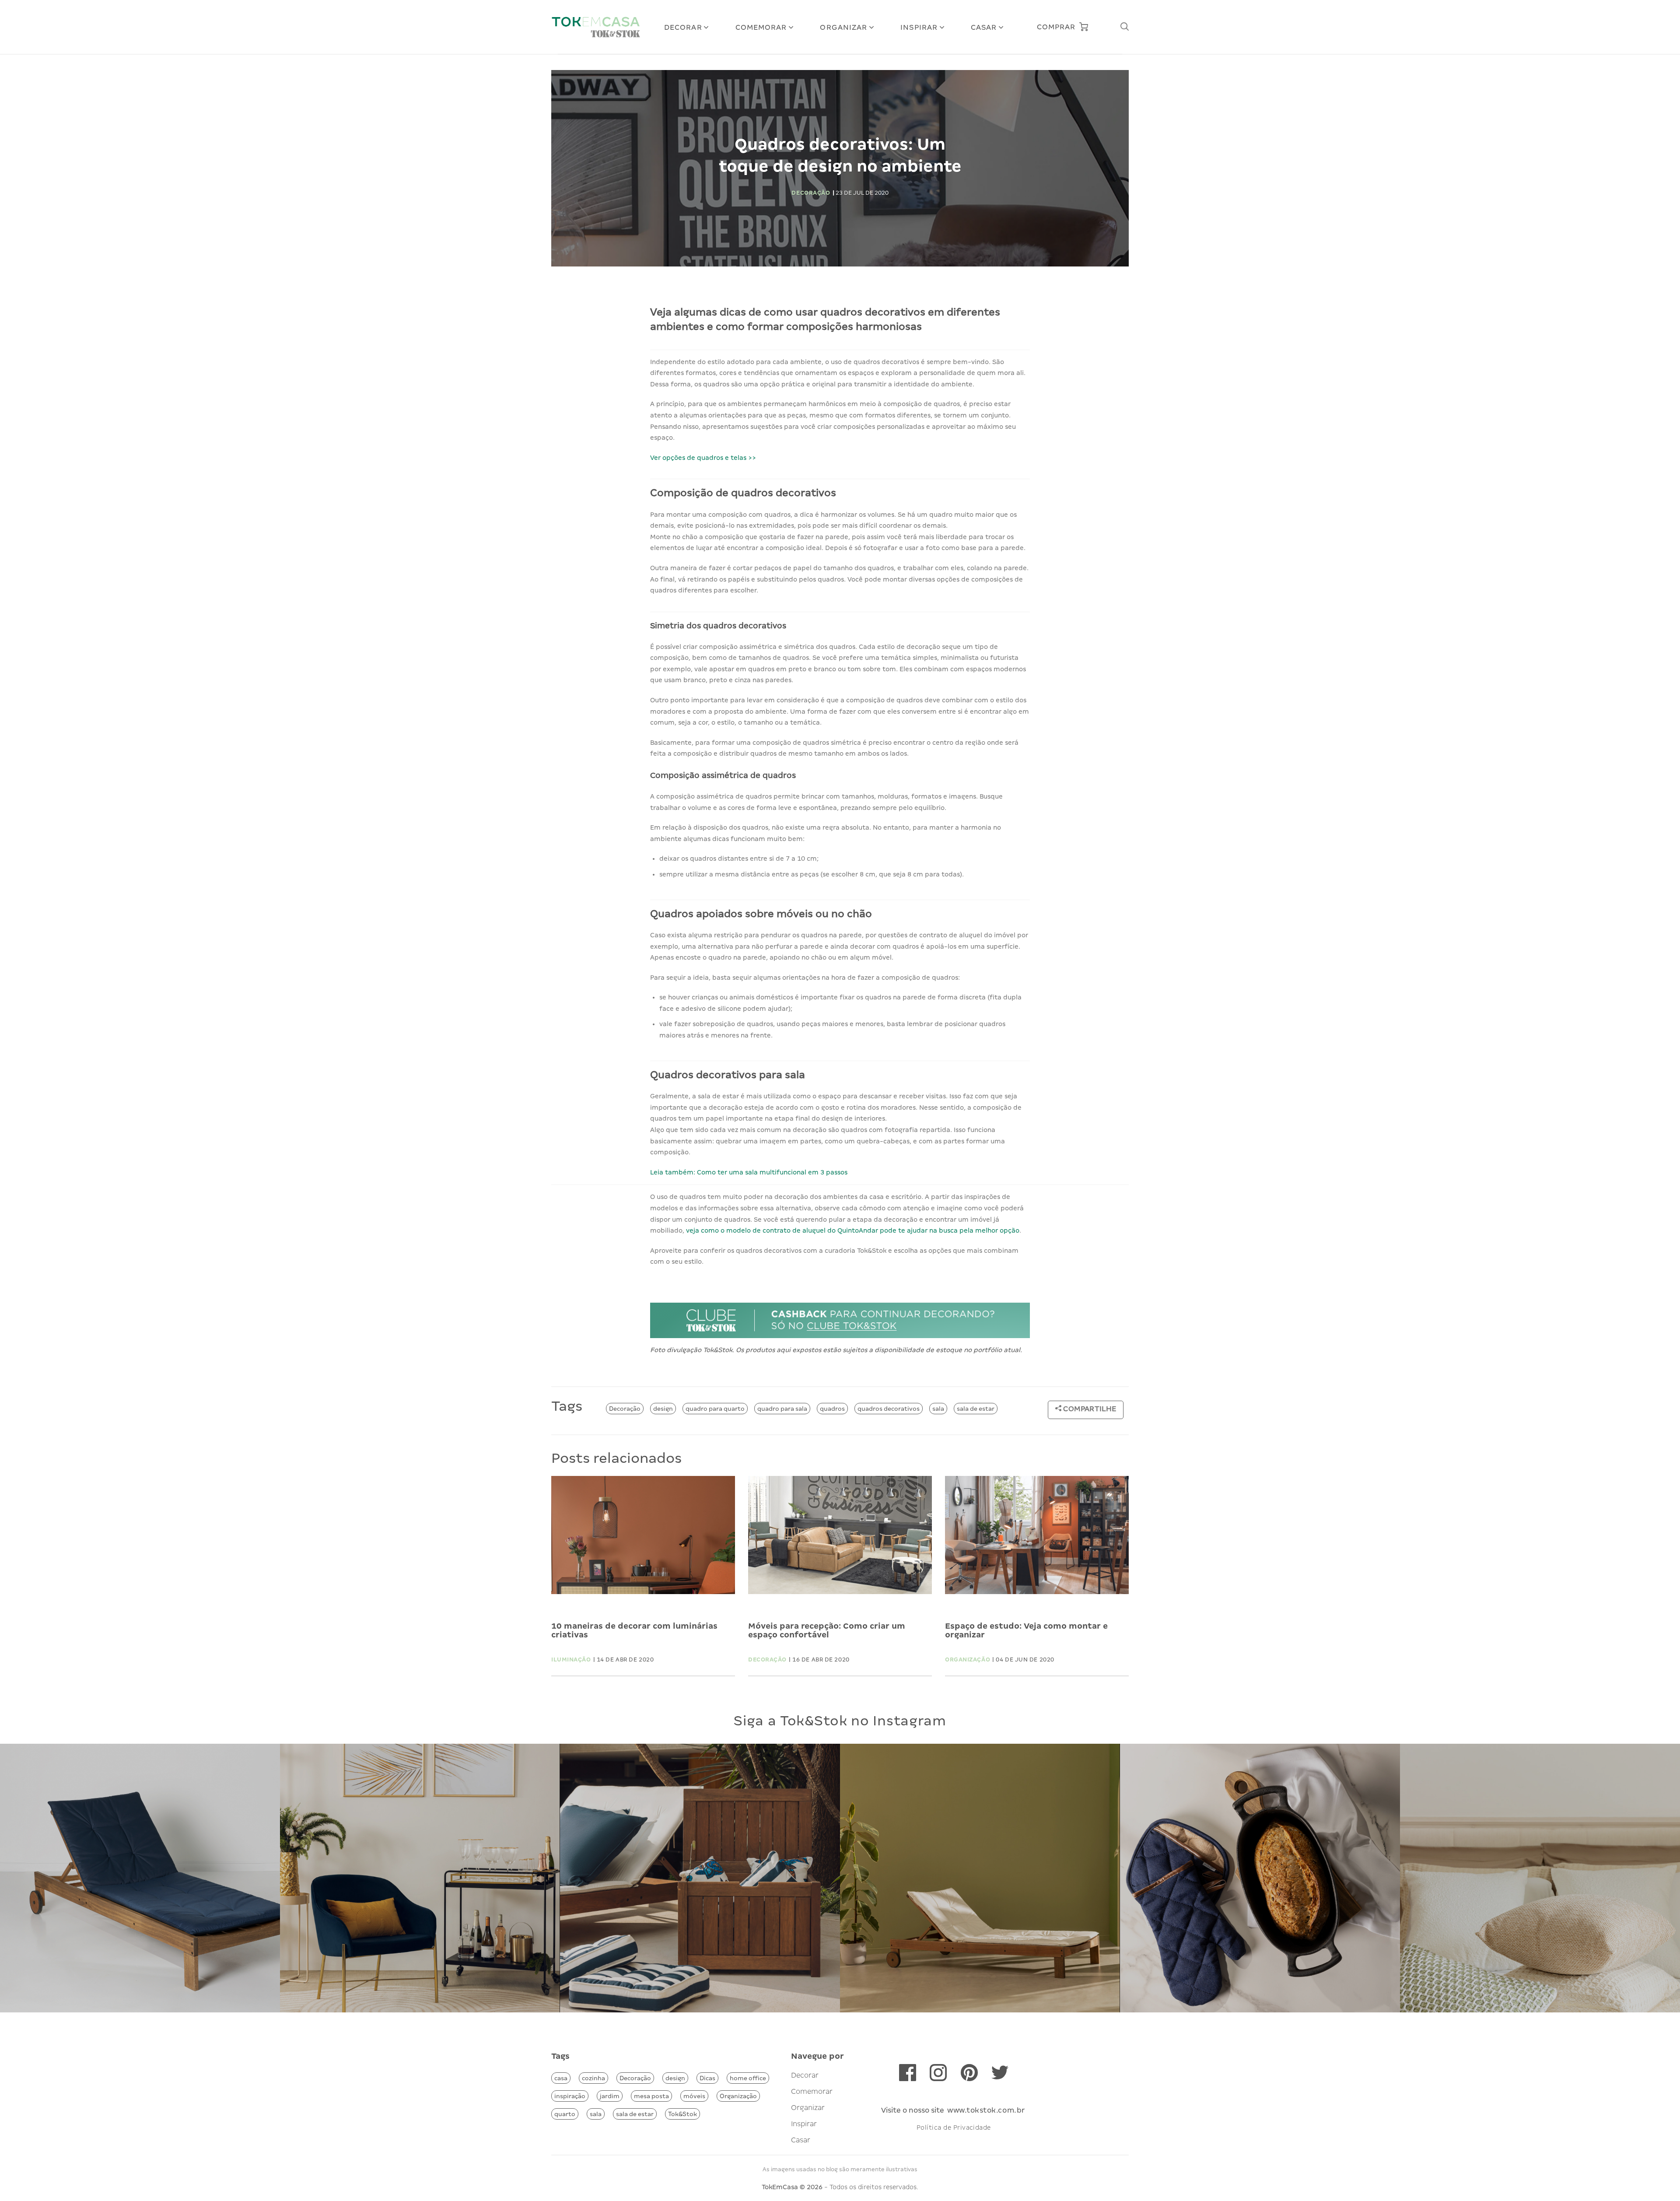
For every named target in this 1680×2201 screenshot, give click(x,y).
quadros (832, 1409)
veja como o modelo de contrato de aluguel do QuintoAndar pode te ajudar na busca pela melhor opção (852, 1230)
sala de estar (976, 1409)
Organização (738, 2096)
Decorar (683, 27)
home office (748, 2078)
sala (938, 1409)
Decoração (625, 1409)
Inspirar (919, 27)
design (663, 1409)
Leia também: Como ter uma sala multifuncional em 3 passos (749, 1172)
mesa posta (651, 2096)
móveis (694, 2096)
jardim (610, 2096)
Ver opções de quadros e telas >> (703, 458)
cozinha (593, 2078)
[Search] (1124, 27)
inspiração (570, 2096)
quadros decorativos (889, 1409)
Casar (984, 27)
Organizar (843, 27)
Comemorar (761, 27)
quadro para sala (782, 1409)
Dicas (707, 2078)
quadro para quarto (715, 1409)
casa (561, 2078)
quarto (565, 2114)
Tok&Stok (682, 2114)
